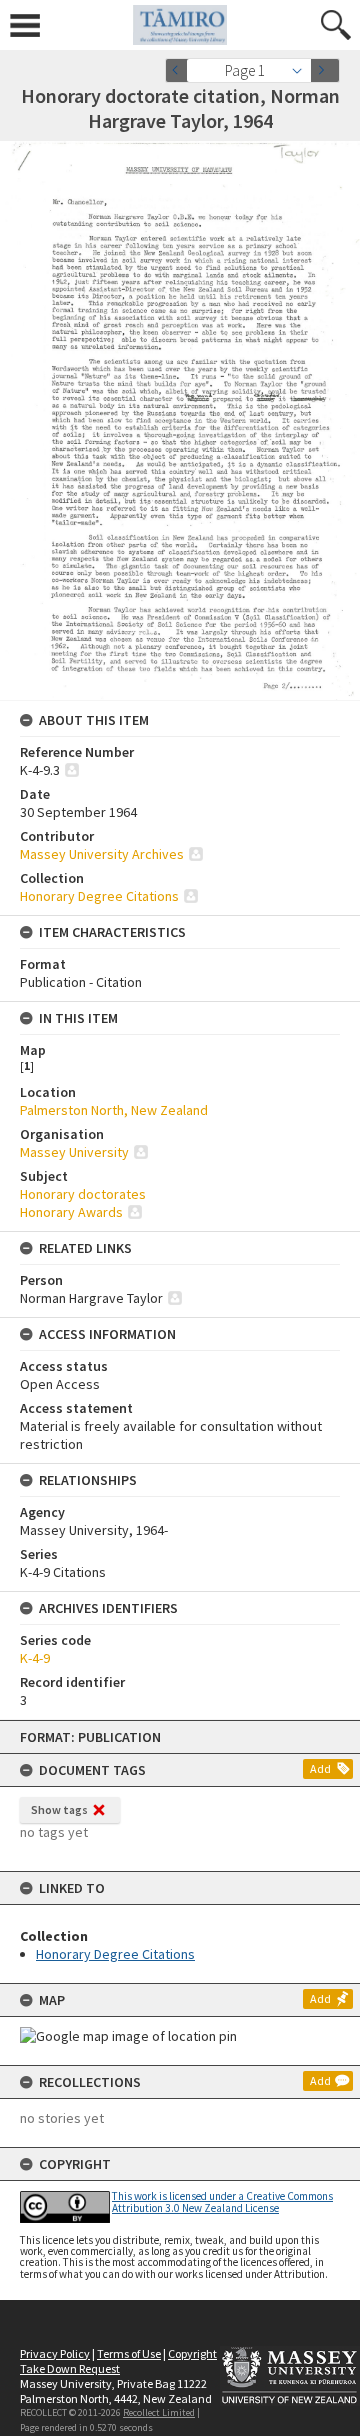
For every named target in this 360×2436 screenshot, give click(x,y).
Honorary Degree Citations (115, 1954)
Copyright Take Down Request (118, 2361)
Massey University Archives (102, 854)
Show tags (59, 1809)
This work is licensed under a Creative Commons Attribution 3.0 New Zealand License (222, 2201)
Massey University (74, 1152)
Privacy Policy (55, 2353)
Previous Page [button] (180, 70)
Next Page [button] (325, 70)
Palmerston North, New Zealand (114, 1110)
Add (320, 1768)
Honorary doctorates (83, 1194)
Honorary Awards (71, 1212)
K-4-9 (35, 1658)
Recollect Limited (159, 2412)
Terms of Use (129, 2353)
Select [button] (302, 70)
